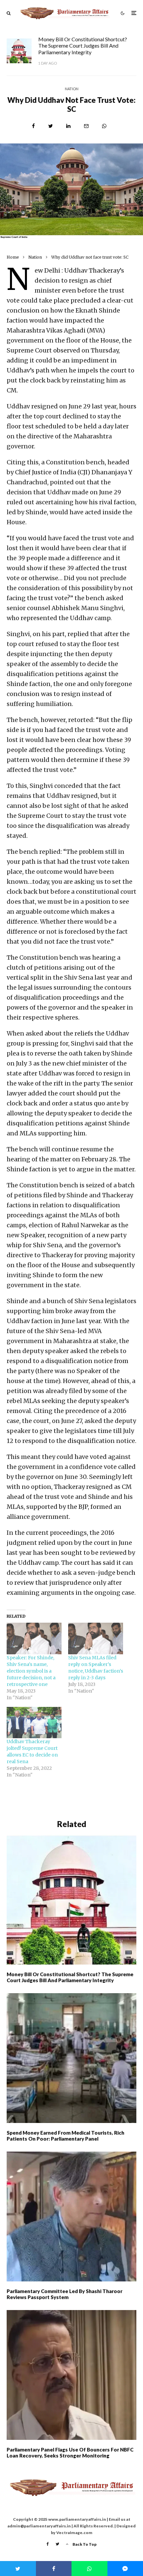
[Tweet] (51, 126)
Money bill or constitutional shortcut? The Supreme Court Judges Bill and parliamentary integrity (83, 45)
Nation (72, 89)
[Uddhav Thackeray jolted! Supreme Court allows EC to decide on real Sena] (34, 1723)
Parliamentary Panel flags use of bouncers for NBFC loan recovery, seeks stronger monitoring (70, 2453)
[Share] (33, 126)
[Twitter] (57, 2544)
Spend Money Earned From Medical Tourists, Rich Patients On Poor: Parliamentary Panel (66, 2136)
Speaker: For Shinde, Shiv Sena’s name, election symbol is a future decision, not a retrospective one (31, 1671)
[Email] (86, 126)
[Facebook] (48, 2544)
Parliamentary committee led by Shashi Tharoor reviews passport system (65, 2294)
